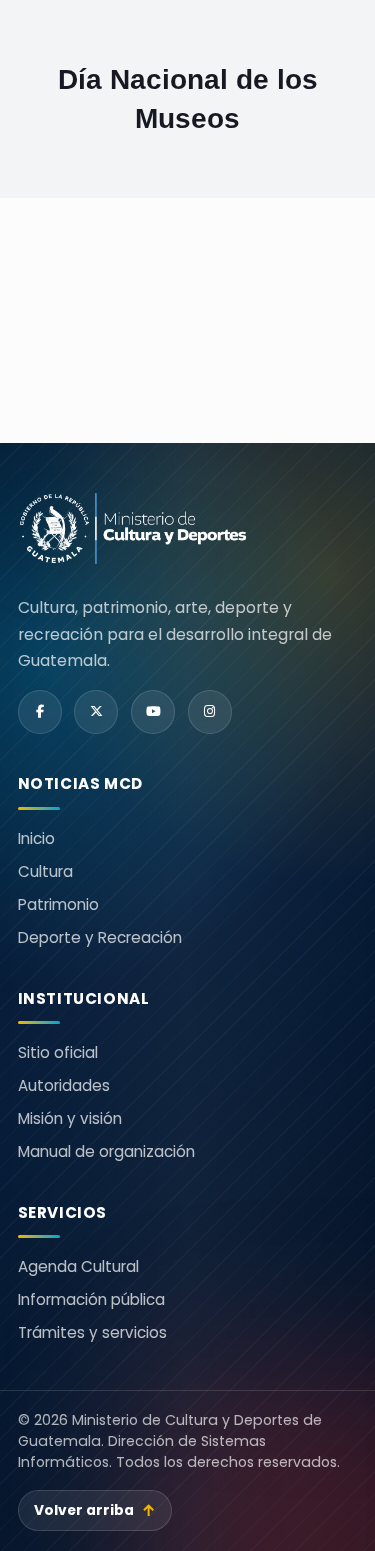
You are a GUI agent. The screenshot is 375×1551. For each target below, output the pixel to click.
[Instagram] (210, 712)
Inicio (36, 838)
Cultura (45, 871)
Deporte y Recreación (100, 937)
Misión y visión (70, 1118)
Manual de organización (106, 1151)
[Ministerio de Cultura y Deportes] (133, 528)
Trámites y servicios (92, 1332)
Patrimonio (58, 904)
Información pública (91, 1299)
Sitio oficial (58, 1052)
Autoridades (64, 1085)
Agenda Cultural (78, 1266)
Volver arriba (95, 1510)
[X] (96, 712)
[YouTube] (153, 712)
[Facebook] (40, 712)
